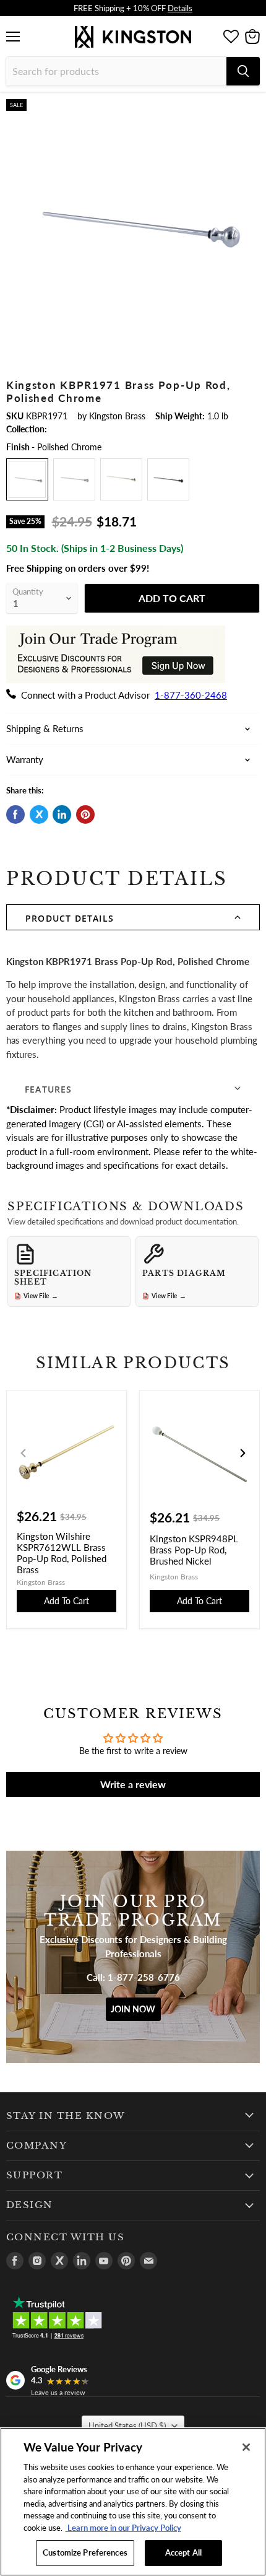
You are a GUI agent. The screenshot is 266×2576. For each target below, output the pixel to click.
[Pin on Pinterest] (85, 814)
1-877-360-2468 (191, 695)
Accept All (183, 2552)
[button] (133, 917)
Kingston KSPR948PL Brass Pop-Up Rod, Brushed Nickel (194, 1550)
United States (127, 2425)
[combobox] (116, 71)
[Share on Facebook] (15, 814)
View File (41, 1296)
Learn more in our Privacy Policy (123, 2528)
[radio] (27, 479)
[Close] (246, 2447)
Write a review (133, 1784)
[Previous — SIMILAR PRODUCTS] (24, 1453)
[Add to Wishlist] (249, 109)
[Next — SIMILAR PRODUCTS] (242, 1453)
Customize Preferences (85, 2552)
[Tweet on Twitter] (39, 814)
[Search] (243, 71)
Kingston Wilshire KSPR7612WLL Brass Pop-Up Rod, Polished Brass (62, 1553)
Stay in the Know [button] (66, 2116)
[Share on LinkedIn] (62, 814)
